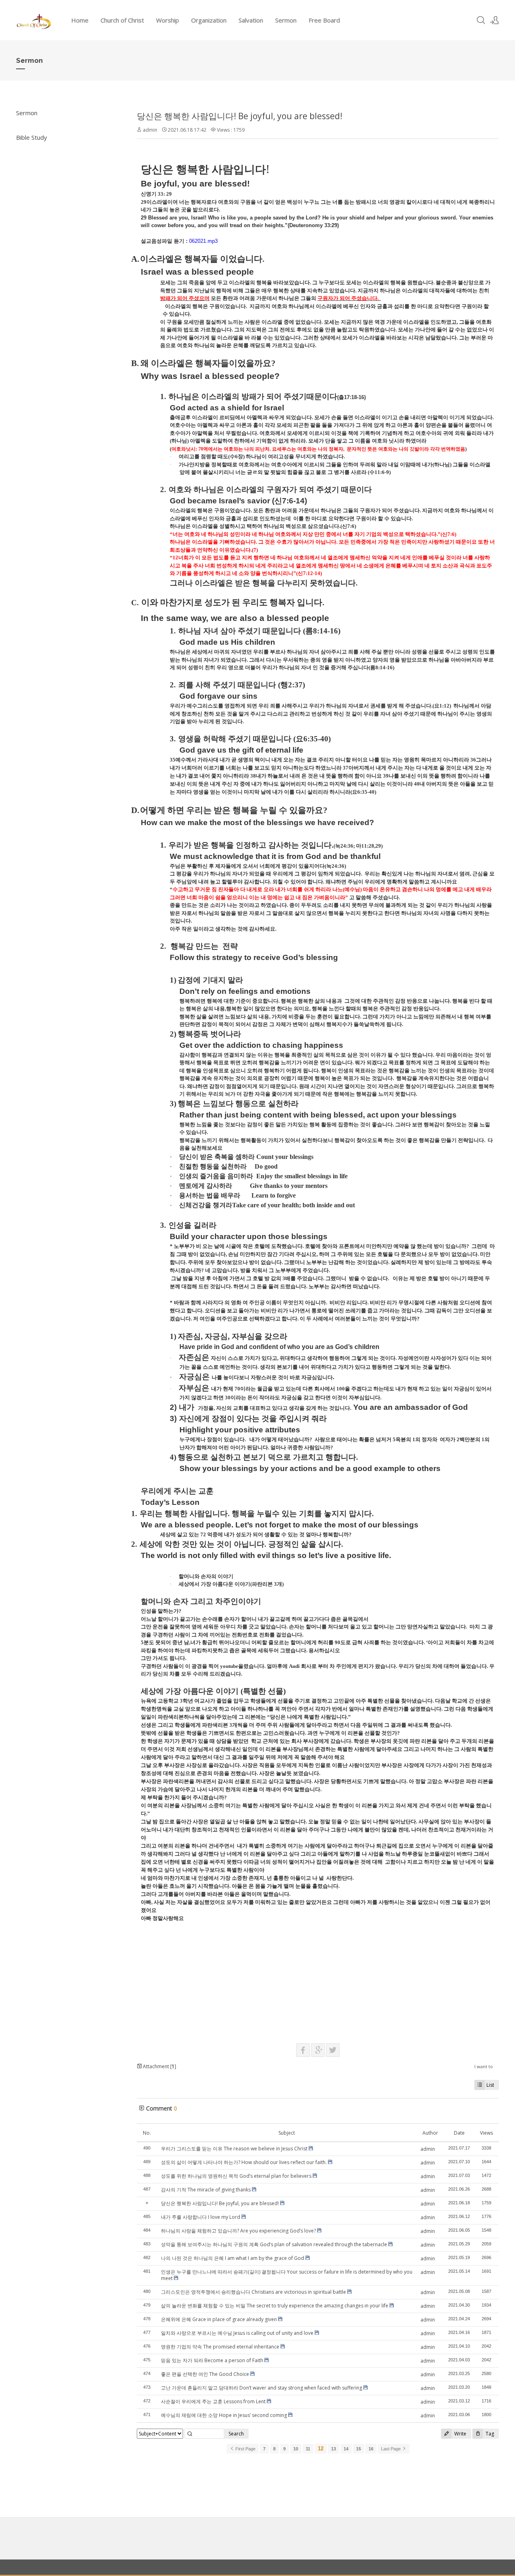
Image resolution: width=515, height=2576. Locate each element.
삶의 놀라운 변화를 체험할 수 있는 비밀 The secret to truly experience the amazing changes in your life (275, 2306)
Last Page (391, 2449)
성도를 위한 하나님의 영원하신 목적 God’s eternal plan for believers (236, 2176)
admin (150, 130)
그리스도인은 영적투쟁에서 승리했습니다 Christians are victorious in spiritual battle (253, 2292)
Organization (209, 20)
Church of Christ (122, 20)
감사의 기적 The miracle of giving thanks (206, 2190)
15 (358, 2449)
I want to (484, 2066)
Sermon (286, 20)
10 (296, 2449)
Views (486, 2133)
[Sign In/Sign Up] (494, 20)
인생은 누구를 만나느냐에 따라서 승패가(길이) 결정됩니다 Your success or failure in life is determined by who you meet (287, 2275)
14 (346, 2449)
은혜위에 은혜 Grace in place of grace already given (219, 2319)
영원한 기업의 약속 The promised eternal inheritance (220, 2347)
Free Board (324, 20)
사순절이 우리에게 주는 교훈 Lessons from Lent (213, 2401)
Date (459, 2133)
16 (371, 2449)
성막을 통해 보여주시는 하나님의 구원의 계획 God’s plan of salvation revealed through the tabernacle (274, 2244)
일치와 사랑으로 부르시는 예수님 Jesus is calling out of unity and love (237, 2333)
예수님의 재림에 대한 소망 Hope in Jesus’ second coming (224, 2415)
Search (236, 2434)
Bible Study (32, 137)
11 (308, 2449)
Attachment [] (159, 2066)
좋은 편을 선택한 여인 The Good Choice (205, 2374)
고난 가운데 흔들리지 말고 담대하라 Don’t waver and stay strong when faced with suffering (262, 2388)
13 (334, 2449)
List (490, 2085)
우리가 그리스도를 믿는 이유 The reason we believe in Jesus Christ (234, 2149)
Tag (489, 2434)
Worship (168, 20)
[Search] (481, 20)
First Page (245, 2449)
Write (460, 2434)
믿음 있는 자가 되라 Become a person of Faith (212, 2360)
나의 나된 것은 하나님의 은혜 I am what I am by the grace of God (233, 2258)
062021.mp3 (203, 241)
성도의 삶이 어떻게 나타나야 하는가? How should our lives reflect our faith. (244, 2162)
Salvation (251, 20)
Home (80, 20)
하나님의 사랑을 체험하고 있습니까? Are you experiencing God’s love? (238, 2231)
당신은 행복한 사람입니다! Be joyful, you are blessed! (240, 116)
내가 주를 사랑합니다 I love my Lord (201, 2217)
